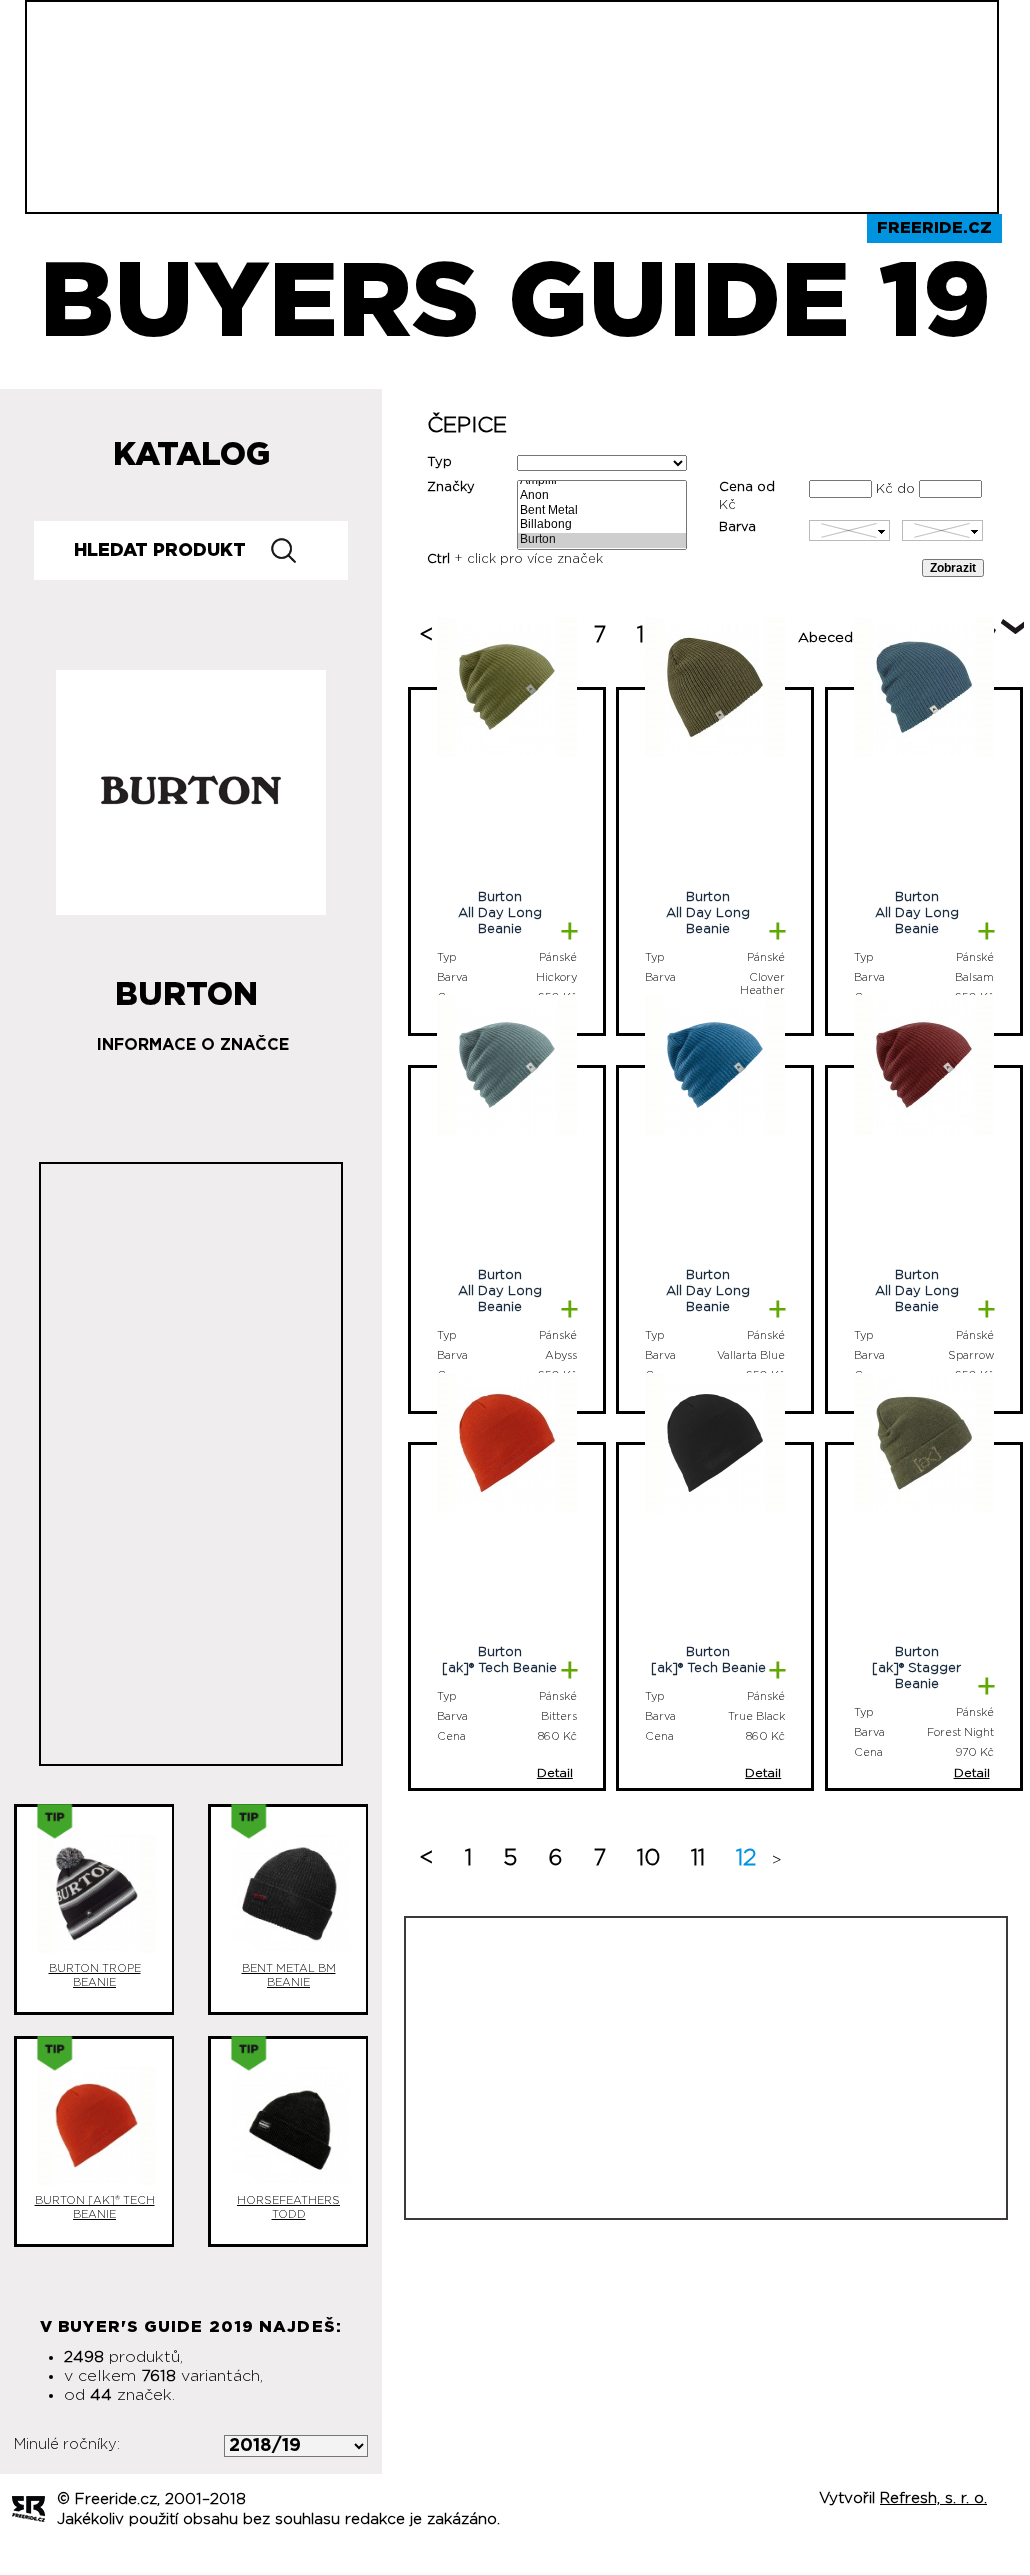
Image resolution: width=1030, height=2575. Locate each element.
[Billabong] (602, 525)
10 (648, 1858)
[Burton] (602, 540)
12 (746, 1858)
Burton (186, 987)
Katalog (191, 455)
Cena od (747, 487)
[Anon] (602, 496)
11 (698, 1858)
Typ (439, 462)
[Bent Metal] (602, 511)
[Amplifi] (602, 481)
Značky (451, 487)
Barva (737, 527)
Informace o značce (193, 1045)
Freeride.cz (934, 228)
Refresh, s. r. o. (933, 2498)
